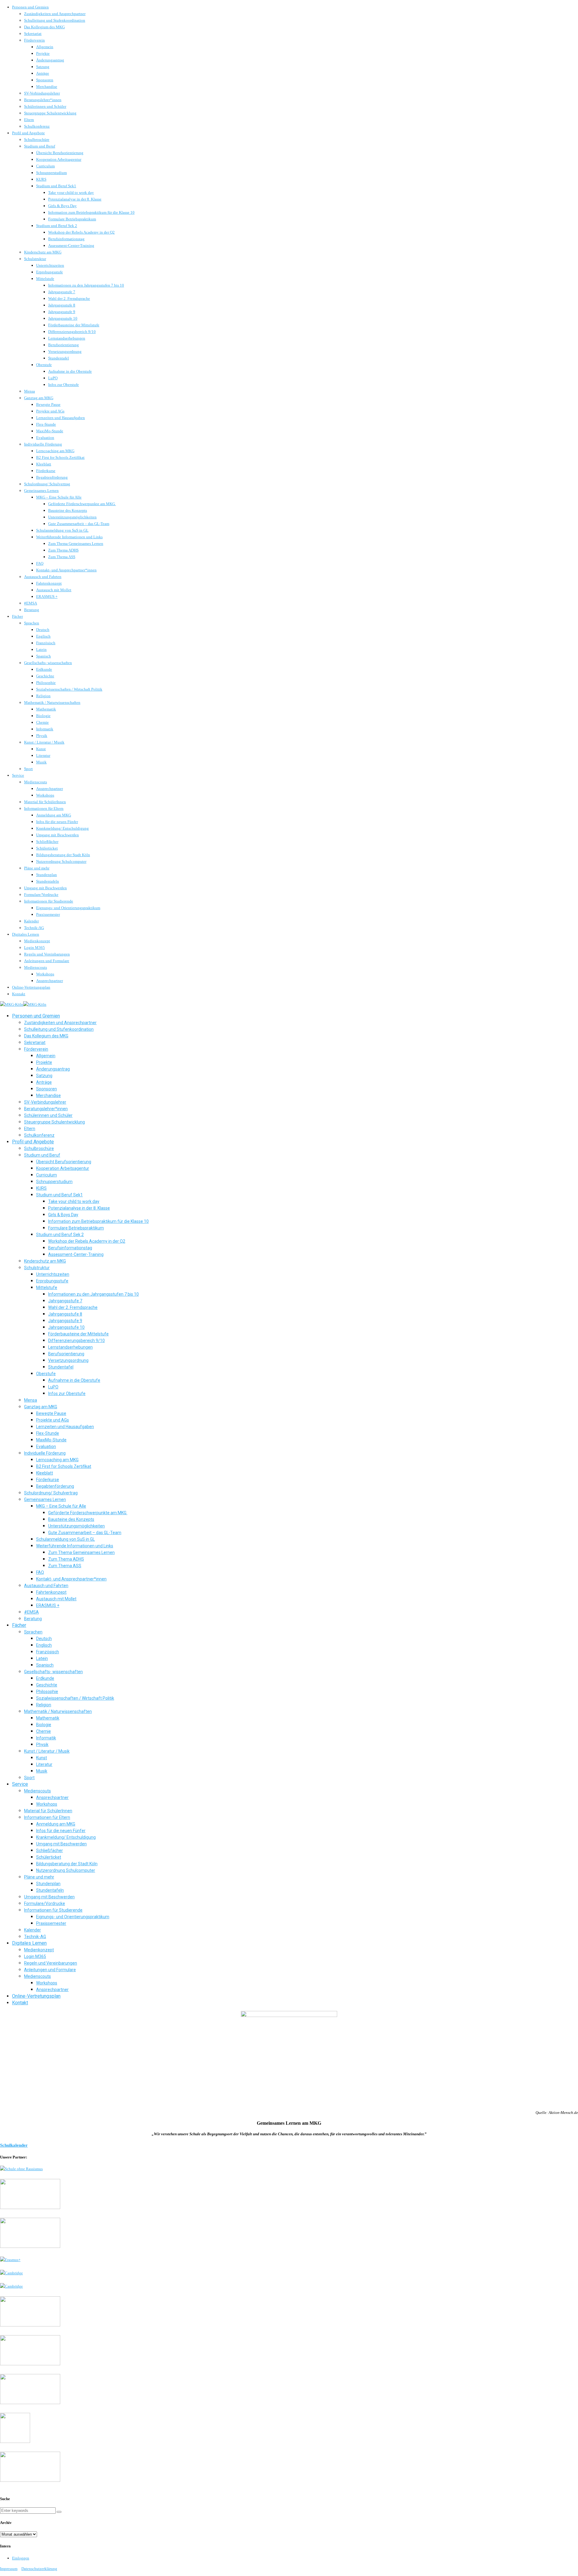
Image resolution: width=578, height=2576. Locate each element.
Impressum (9, 2569)
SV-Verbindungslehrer (42, 93)
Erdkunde (44, 669)
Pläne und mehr (37, 868)
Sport (28, 769)
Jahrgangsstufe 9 (62, 312)
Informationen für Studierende (49, 901)
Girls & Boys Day (62, 206)
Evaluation (45, 438)
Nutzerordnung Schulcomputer (61, 861)
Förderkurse (46, 471)
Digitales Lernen (26, 934)
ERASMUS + (47, 597)
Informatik (45, 729)
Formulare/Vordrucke (41, 895)
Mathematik (46, 709)
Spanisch (44, 656)
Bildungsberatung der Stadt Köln (63, 855)
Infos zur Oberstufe (64, 385)
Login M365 (34, 948)
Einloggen (21, 2558)
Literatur (43, 755)
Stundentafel (59, 358)
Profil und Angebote (28, 133)
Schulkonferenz (37, 126)
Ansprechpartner (50, 789)
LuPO (53, 378)
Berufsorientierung (64, 345)
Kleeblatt (44, 464)
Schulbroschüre (37, 140)
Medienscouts (36, 782)
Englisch (43, 636)
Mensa (30, 391)
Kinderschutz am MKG (43, 252)
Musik (41, 762)
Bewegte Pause (48, 404)
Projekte (43, 53)
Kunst (41, 749)
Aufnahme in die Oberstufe (70, 371)
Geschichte (45, 676)
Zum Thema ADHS (63, 550)
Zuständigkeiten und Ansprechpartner (55, 14)
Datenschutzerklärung (39, 2569)
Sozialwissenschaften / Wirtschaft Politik (69, 689)
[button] (59, 2512)
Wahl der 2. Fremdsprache (69, 298)
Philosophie (46, 683)
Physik (42, 736)
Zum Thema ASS (62, 557)
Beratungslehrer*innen (43, 100)
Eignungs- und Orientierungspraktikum (68, 908)
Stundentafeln (48, 881)
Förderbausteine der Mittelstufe (74, 325)
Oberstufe (44, 365)
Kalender (31, 921)
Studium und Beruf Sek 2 (57, 226)
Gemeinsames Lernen (41, 491)
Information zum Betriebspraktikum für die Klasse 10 (91, 212)
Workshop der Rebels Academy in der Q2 (81, 232)
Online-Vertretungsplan (31, 987)
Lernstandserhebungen (67, 338)
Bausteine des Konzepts (68, 510)
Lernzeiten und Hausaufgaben (61, 418)
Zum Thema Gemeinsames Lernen (76, 544)
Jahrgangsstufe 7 (62, 292)
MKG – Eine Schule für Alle (59, 497)
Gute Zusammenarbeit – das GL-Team (79, 524)
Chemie (42, 722)
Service (18, 775)
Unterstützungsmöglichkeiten (72, 517)
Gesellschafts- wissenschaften (48, 663)
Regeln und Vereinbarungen (47, 954)
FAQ (40, 563)
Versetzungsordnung (65, 351)
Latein (41, 649)
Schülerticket (47, 848)
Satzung (43, 67)
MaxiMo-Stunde (50, 431)
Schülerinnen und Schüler (45, 106)
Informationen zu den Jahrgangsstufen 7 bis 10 (86, 285)
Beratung (32, 610)
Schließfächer (47, 842)
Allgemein (45, 47)
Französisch (46, 643)
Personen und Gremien (30, 7)
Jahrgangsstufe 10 (63, 318)
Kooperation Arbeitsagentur (59, 159)
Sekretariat (33, 34)
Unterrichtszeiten (50, 265)
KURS (41, 179)
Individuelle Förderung (43, 444)
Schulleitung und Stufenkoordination (55, 20)
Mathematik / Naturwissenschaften (52, 702)
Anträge (43, 73)
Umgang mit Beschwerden (57, 835)
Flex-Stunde (46, 424)
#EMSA (31, 603)
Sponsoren (45, 80)
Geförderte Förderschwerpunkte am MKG (82, 504)
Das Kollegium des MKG (44, 27)
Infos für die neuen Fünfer (57, 822)
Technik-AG (34, 928)
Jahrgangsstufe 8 (62, 305)
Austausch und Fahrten (43, 577)
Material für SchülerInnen (45, 802)
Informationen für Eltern (44, 808)
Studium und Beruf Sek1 (56, 186)
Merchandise (47, 87)
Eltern (29, 120)
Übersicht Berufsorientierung (60, 153)
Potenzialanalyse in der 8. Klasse (75, 199)
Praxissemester (48, 914)
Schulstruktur (35, 259)
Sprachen (32, 623)
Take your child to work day (71, 193)
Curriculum (45, 166)
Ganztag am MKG (39, 398)
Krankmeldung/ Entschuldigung (62, 828)
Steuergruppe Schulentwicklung (50, 113)
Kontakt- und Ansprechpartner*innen (66, 570)
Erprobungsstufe (50, 272)
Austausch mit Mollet (54, 590)
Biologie (43, 716)
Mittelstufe (45, 279)
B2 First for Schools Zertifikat (60, 457)
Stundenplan (47, 875)
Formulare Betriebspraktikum (72, 219)
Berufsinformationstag (66, 239)
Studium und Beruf (40, 146)
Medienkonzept (37, 941)
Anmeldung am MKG (54, 815)
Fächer (17, 616)
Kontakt (19, 994)
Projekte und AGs (50, 411)
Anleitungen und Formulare (47, 961)
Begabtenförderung (52, 477)
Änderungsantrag (50, 60)
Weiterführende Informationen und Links (69, 537)
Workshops (45, 795)
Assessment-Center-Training (71, 245)
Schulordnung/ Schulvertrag (47, 484)
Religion (43, 696)
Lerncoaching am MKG (55, 451)
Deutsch (43, 630)
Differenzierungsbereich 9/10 (72, 332)
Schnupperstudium (51, 173)
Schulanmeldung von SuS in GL (62, 530)
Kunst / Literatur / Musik (44, 742)
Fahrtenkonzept (49, 583)
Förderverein (34, 40)
